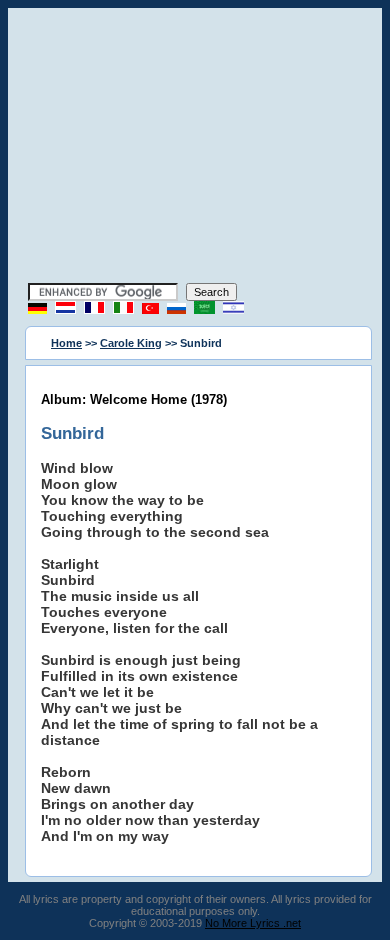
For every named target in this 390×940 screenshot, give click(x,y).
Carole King (131, 343)
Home (66, 343)
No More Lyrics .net (253, 923)
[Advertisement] (195, 148)
